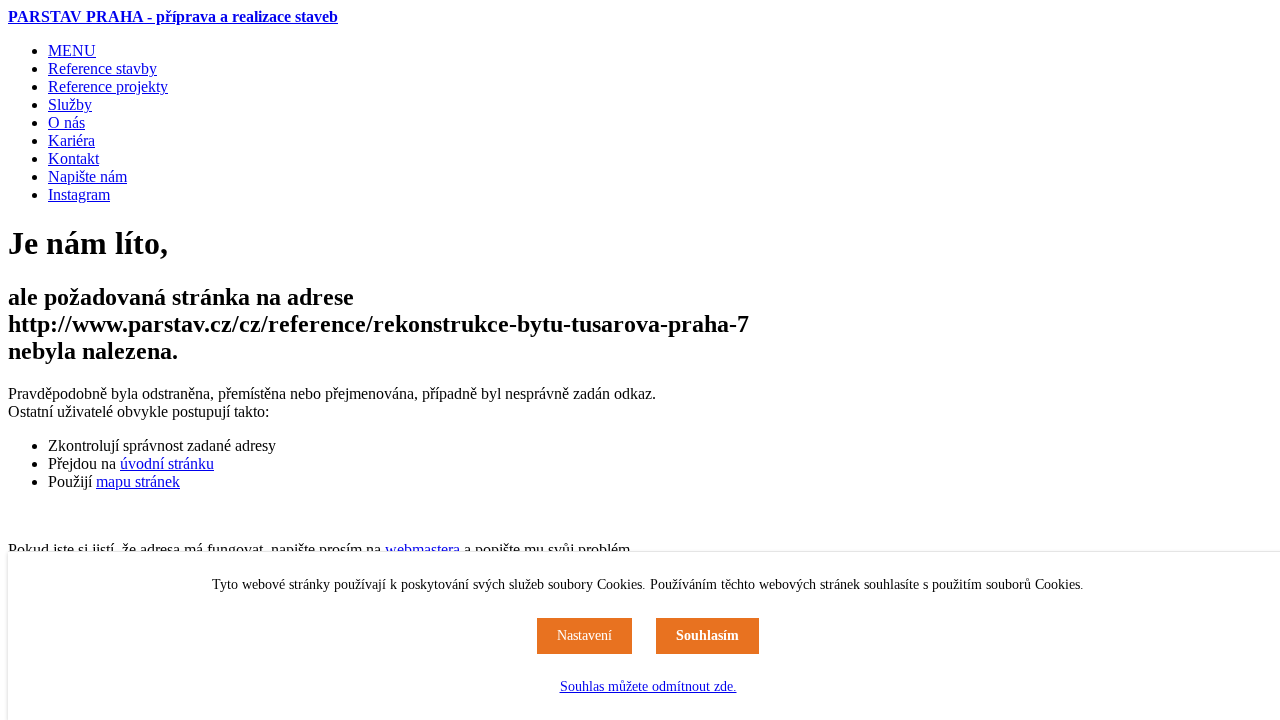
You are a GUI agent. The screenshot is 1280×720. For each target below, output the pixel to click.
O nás (66, 122)
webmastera (422, 549)
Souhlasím (707, 635)
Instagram (79, 194)
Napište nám (87, 176)
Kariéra (71, 140)
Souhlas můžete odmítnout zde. (648, 686)
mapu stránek (138, 481)
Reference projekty (108, 86)
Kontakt (73, 158)
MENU (72, 50)
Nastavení (584, 635)
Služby (70, 104)
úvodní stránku (167, 463)
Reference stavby (102, 68)
